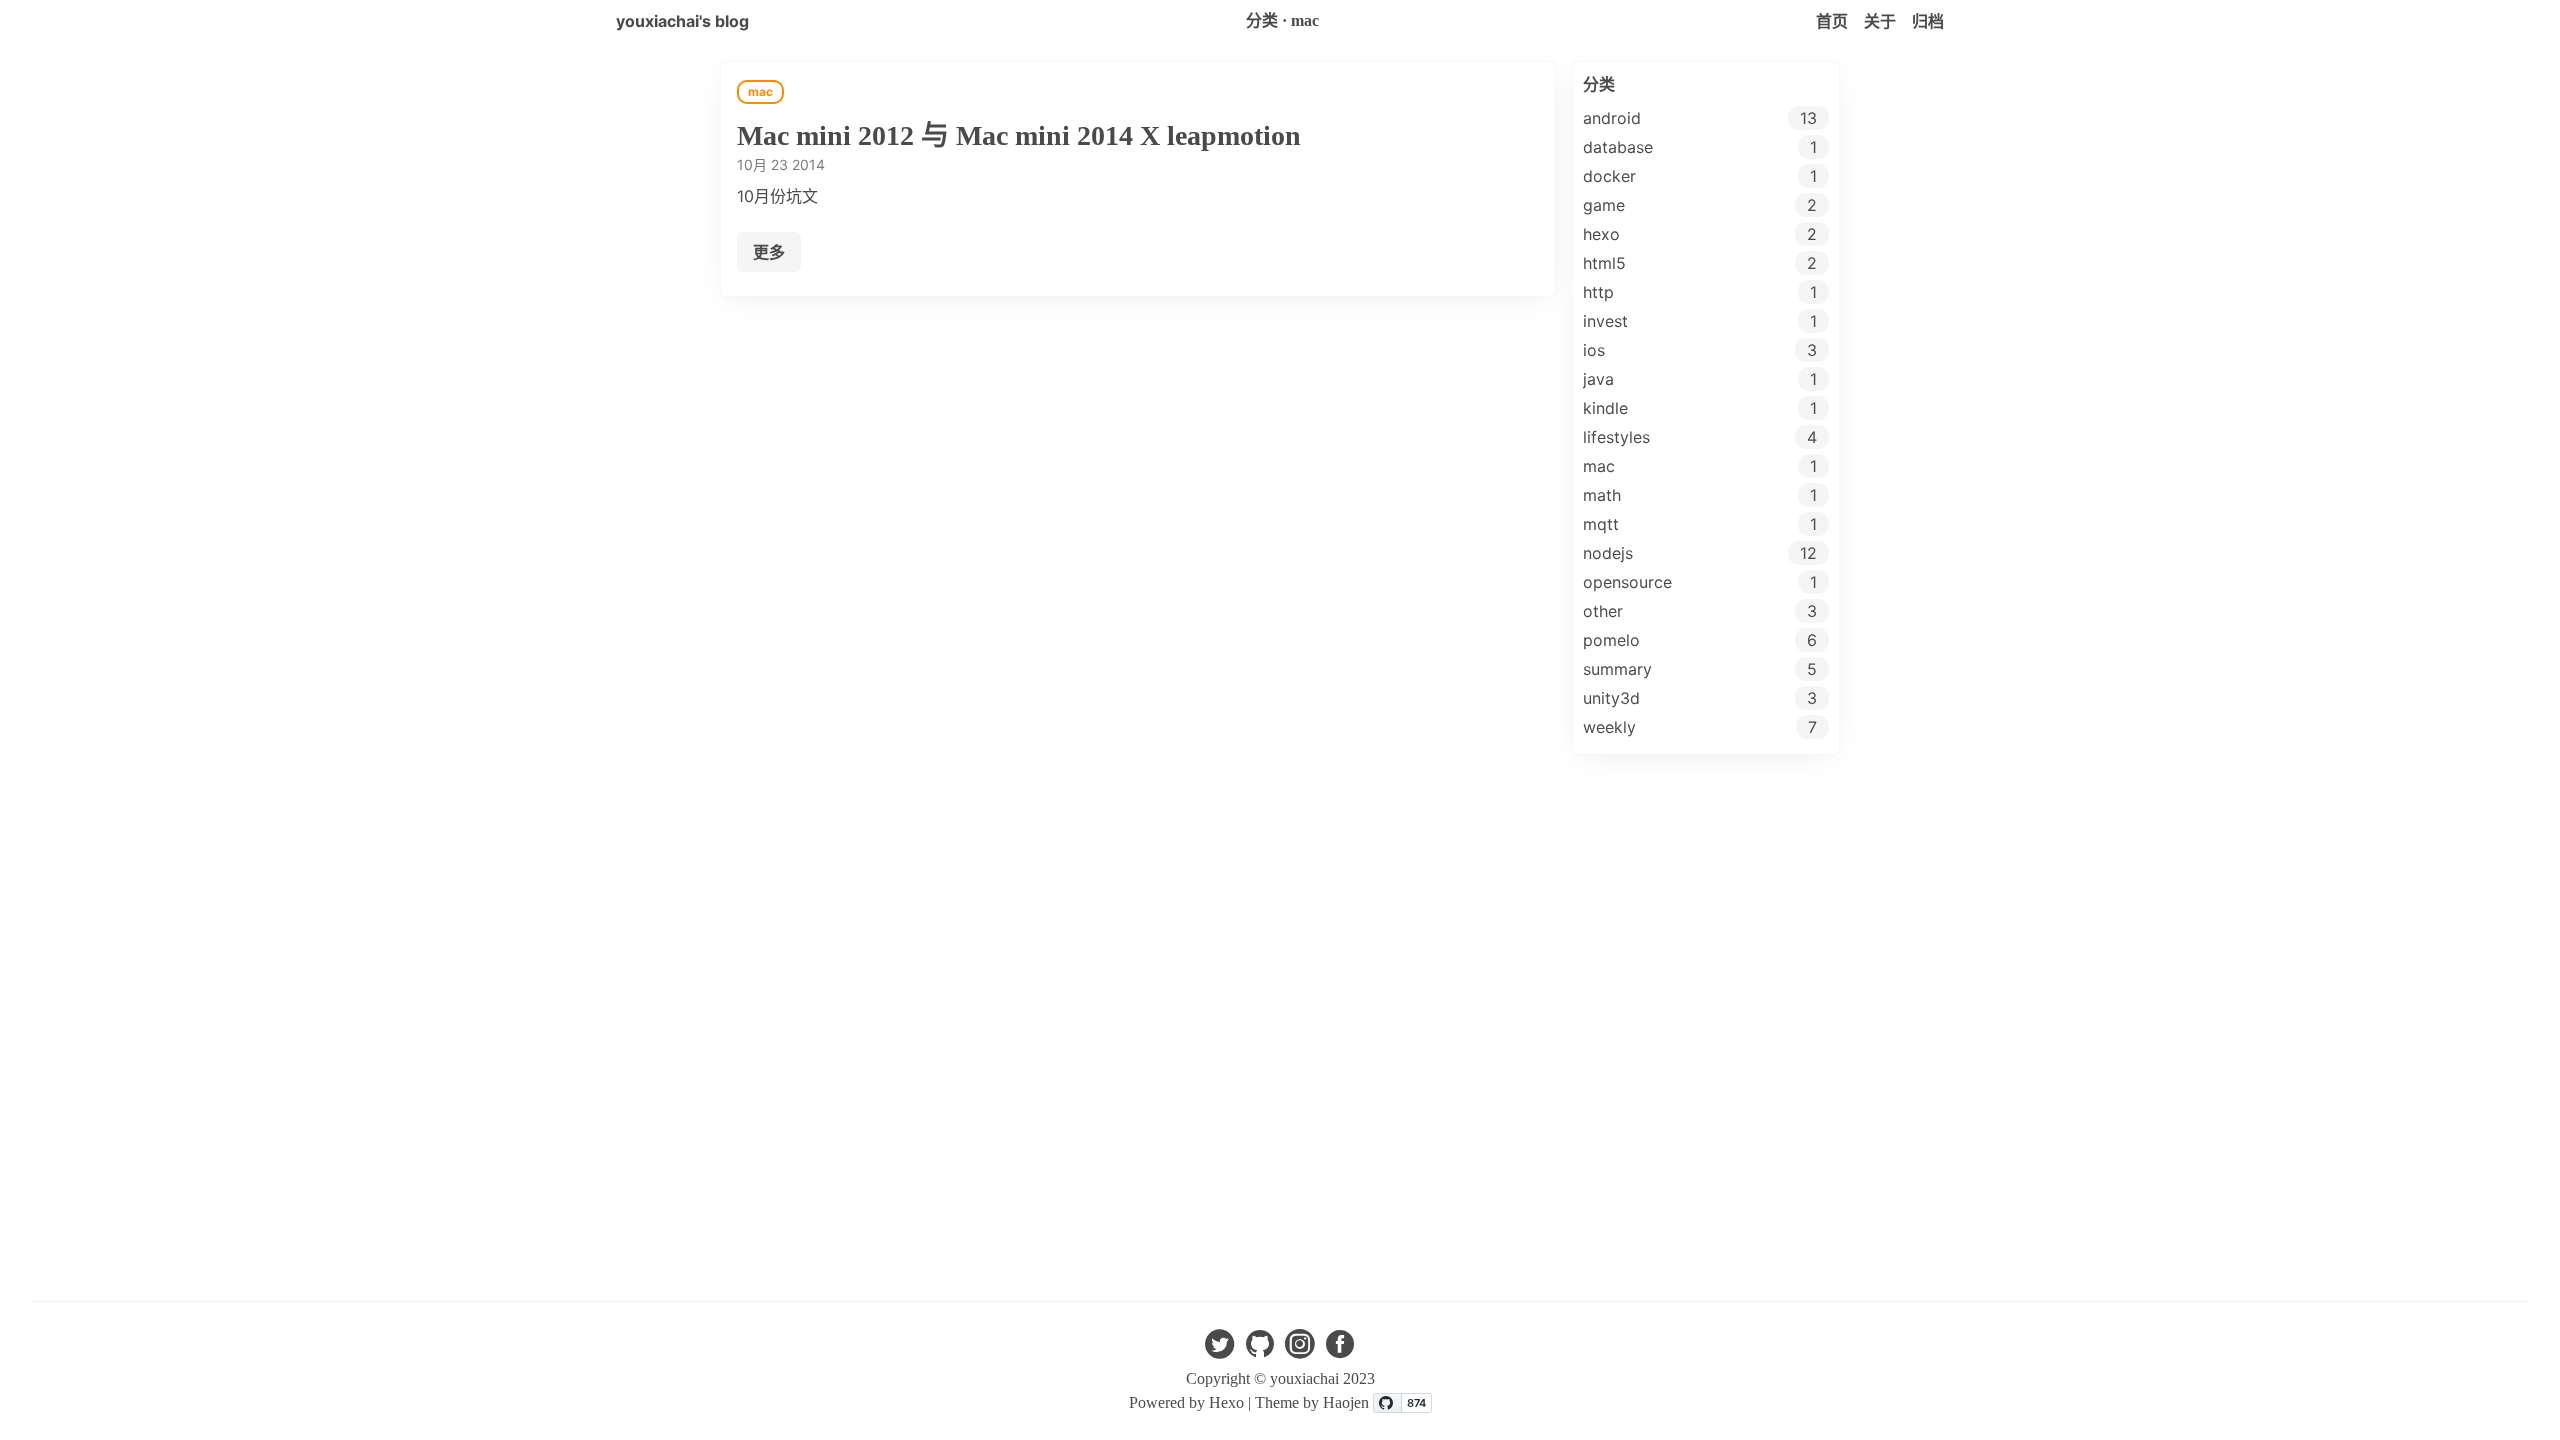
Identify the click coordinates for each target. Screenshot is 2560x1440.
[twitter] (1220, 1349)
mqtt (1601, 524)
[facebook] (1340, 1349)
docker (1609, 176)
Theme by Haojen (1314, 1402)
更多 (769, 252)
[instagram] (1300, 1349)
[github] (1260, 1349)
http (1598, 292)
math (1602, 495)
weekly (1609, 727)
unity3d (1611, 698)
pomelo (1611, 640)
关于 (1880, 21)
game (1604, 205)
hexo (1601, 234)
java (1598, 379)
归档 (1928, 21)
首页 (1832, 21)
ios (1594, 350)
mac (1599, 466)
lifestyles (1616, 437)
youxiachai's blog (682, 21)
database (1618, 147)
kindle (1605, 408)
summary (1617, 669)
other (1603, 611)
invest (1605, 321)
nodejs (1608, 553)
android (1612, 118)
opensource (1627, 582)
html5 (1604, 263)
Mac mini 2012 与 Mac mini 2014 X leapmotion (1019, 135)
